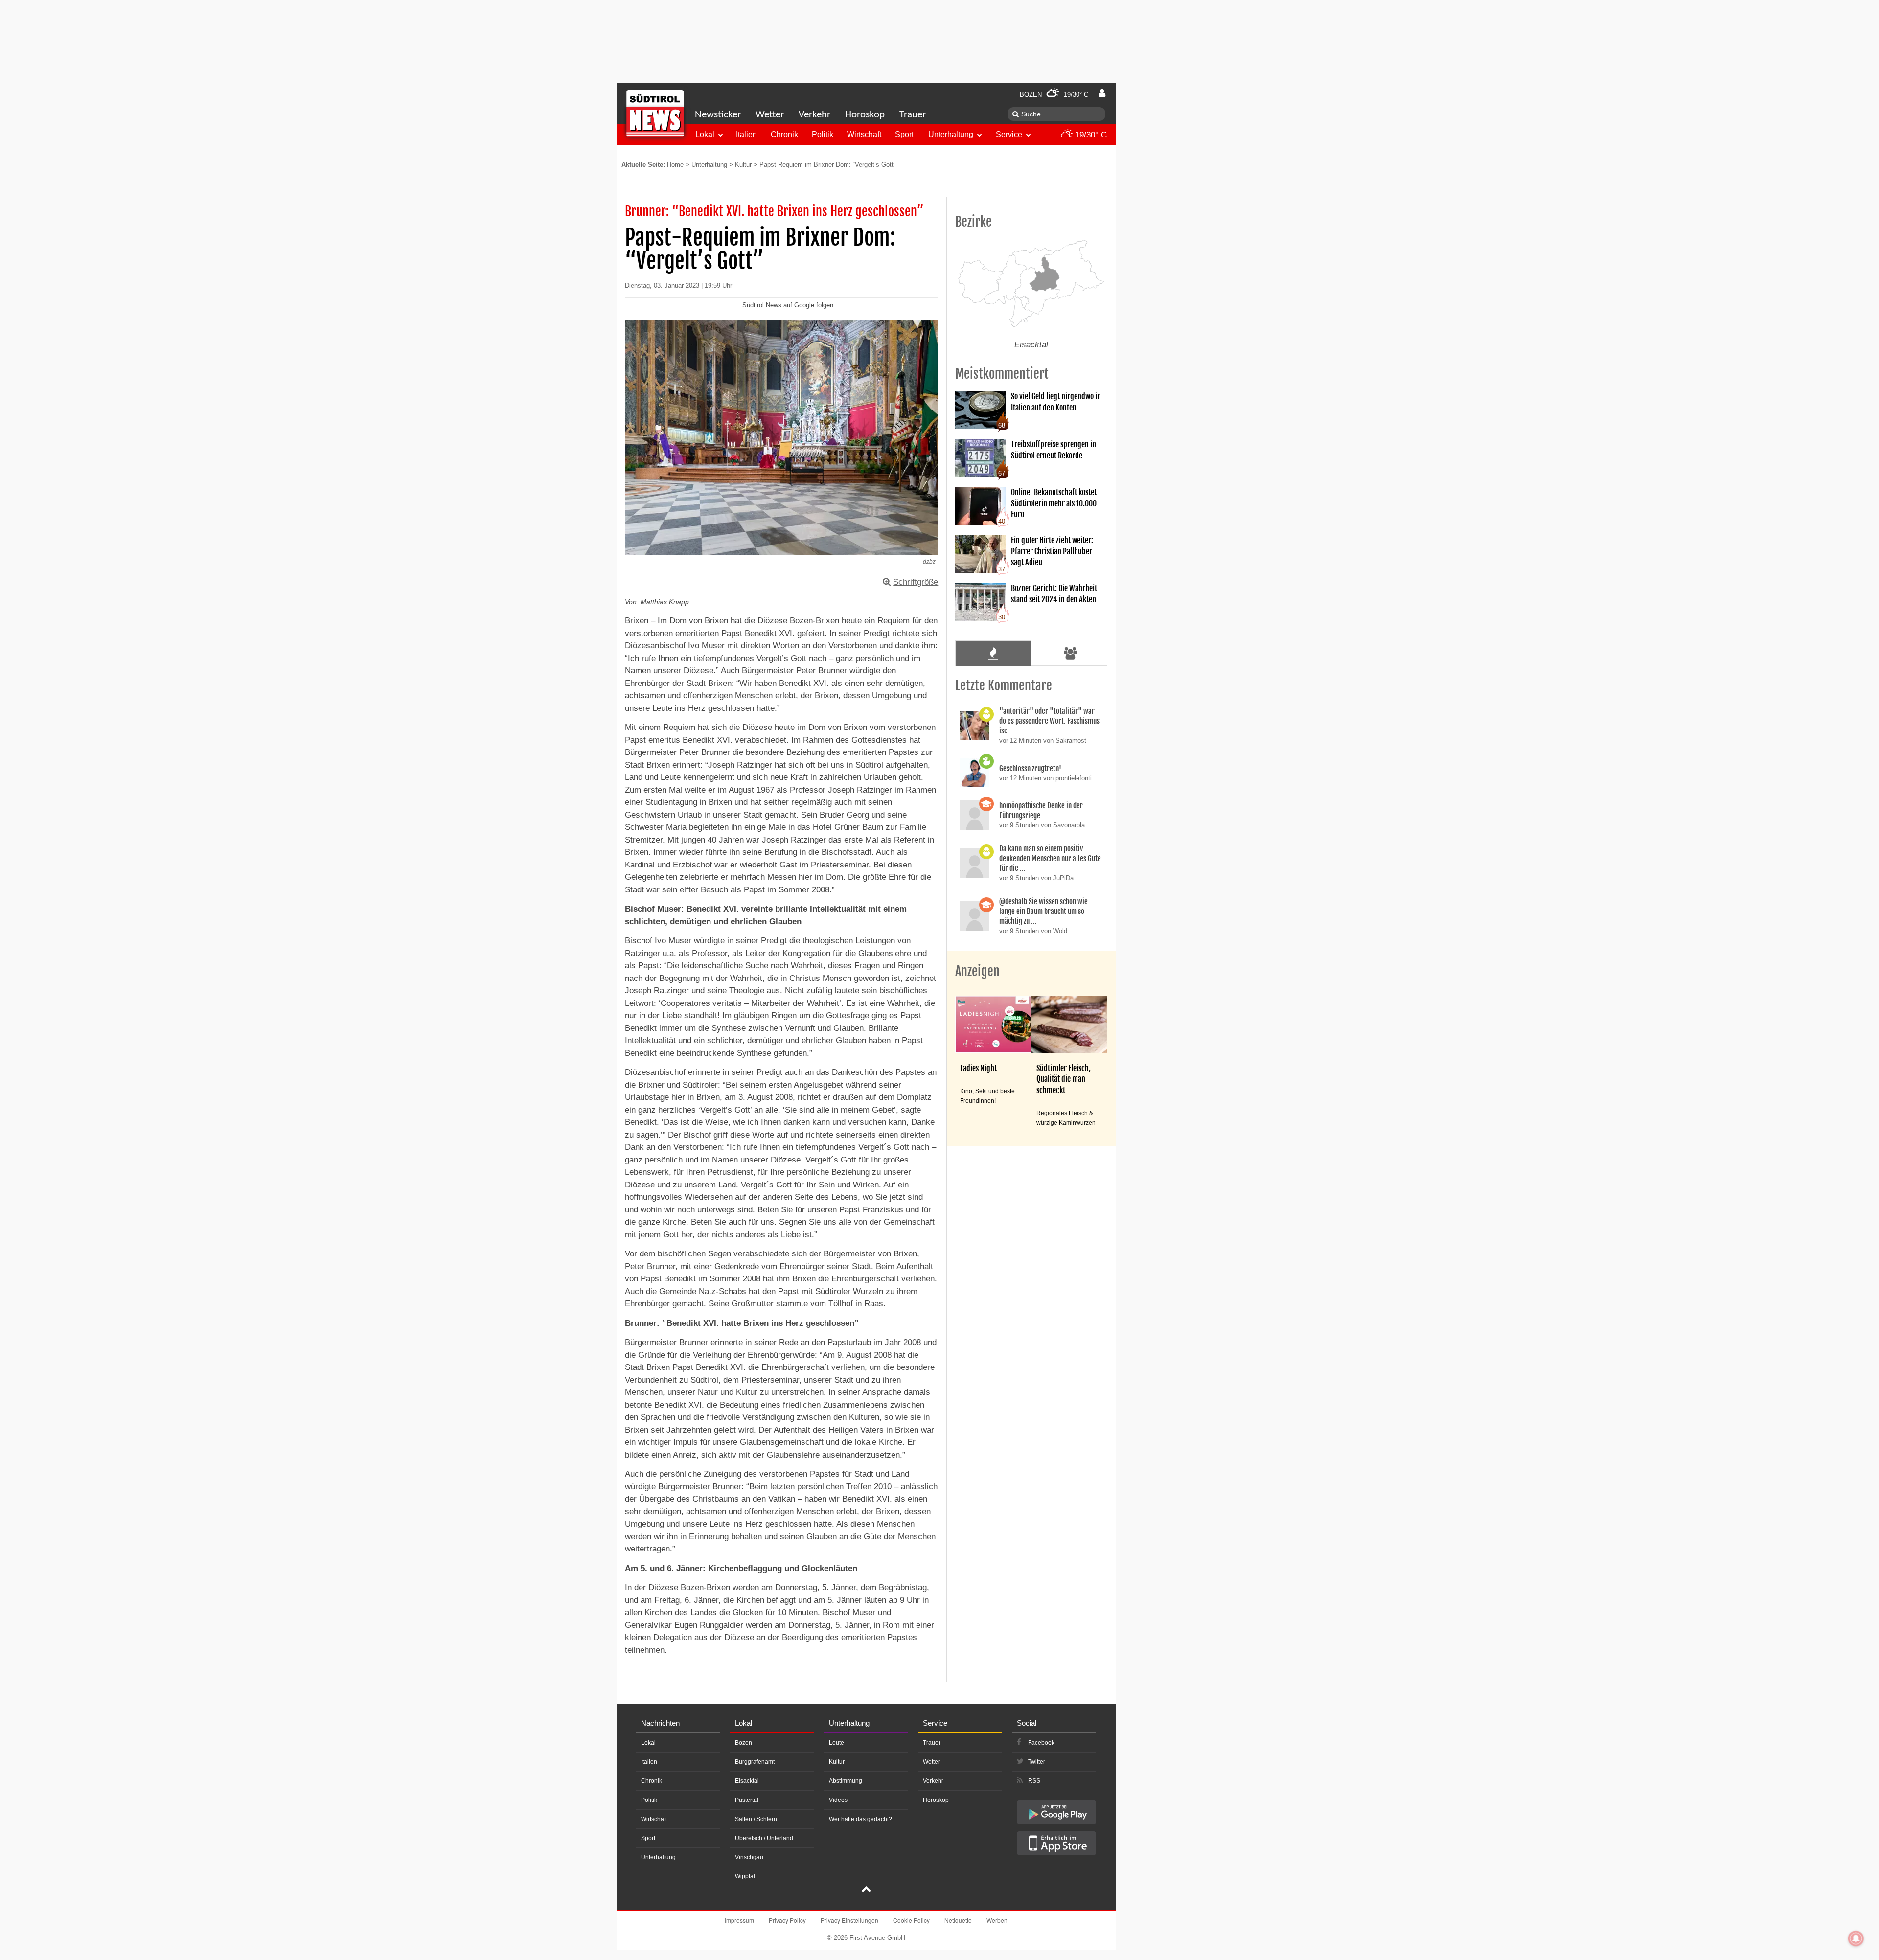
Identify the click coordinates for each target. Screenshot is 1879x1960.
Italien (746, 134)
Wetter (770, 115)
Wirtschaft (864, 134)
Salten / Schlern (756, 1819)
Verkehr (814, 115)
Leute (836, 1743)
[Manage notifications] (1856, 1938)
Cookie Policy (911, 1920)
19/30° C (1090, 135)
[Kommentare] (993, 653)
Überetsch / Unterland (764, 1838)
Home (675, 165)
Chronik (784, 134)
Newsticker (718, 115)
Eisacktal (747, 1781)
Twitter (1037, 1762)
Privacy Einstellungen (849, 1920)
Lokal (705, 134)
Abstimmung (846, 1781)
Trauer (913, 115)
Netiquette (958, 1920)
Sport (904, 134)
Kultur (743, 165)
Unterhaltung (951, 134)
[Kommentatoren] (1071, 653)
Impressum (739, 1920)
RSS (1034, 1781)
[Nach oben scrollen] (866, 1890)
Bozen (744, 1743)
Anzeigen (977, 971)
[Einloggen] (1102, 93)
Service (1009, 134)
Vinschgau (749, 1857)
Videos (838, 1800)
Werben (997, 1920)
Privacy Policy (787, 1920)
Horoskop (865, 115)
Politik (823, 134)
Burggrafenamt (755, 1762)
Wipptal (745, 1876)
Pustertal (747, 1800)
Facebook (1041, 1743)
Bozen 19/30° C (1054, 95)
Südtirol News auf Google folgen (788, 305)
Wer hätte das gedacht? (860, 1819)
